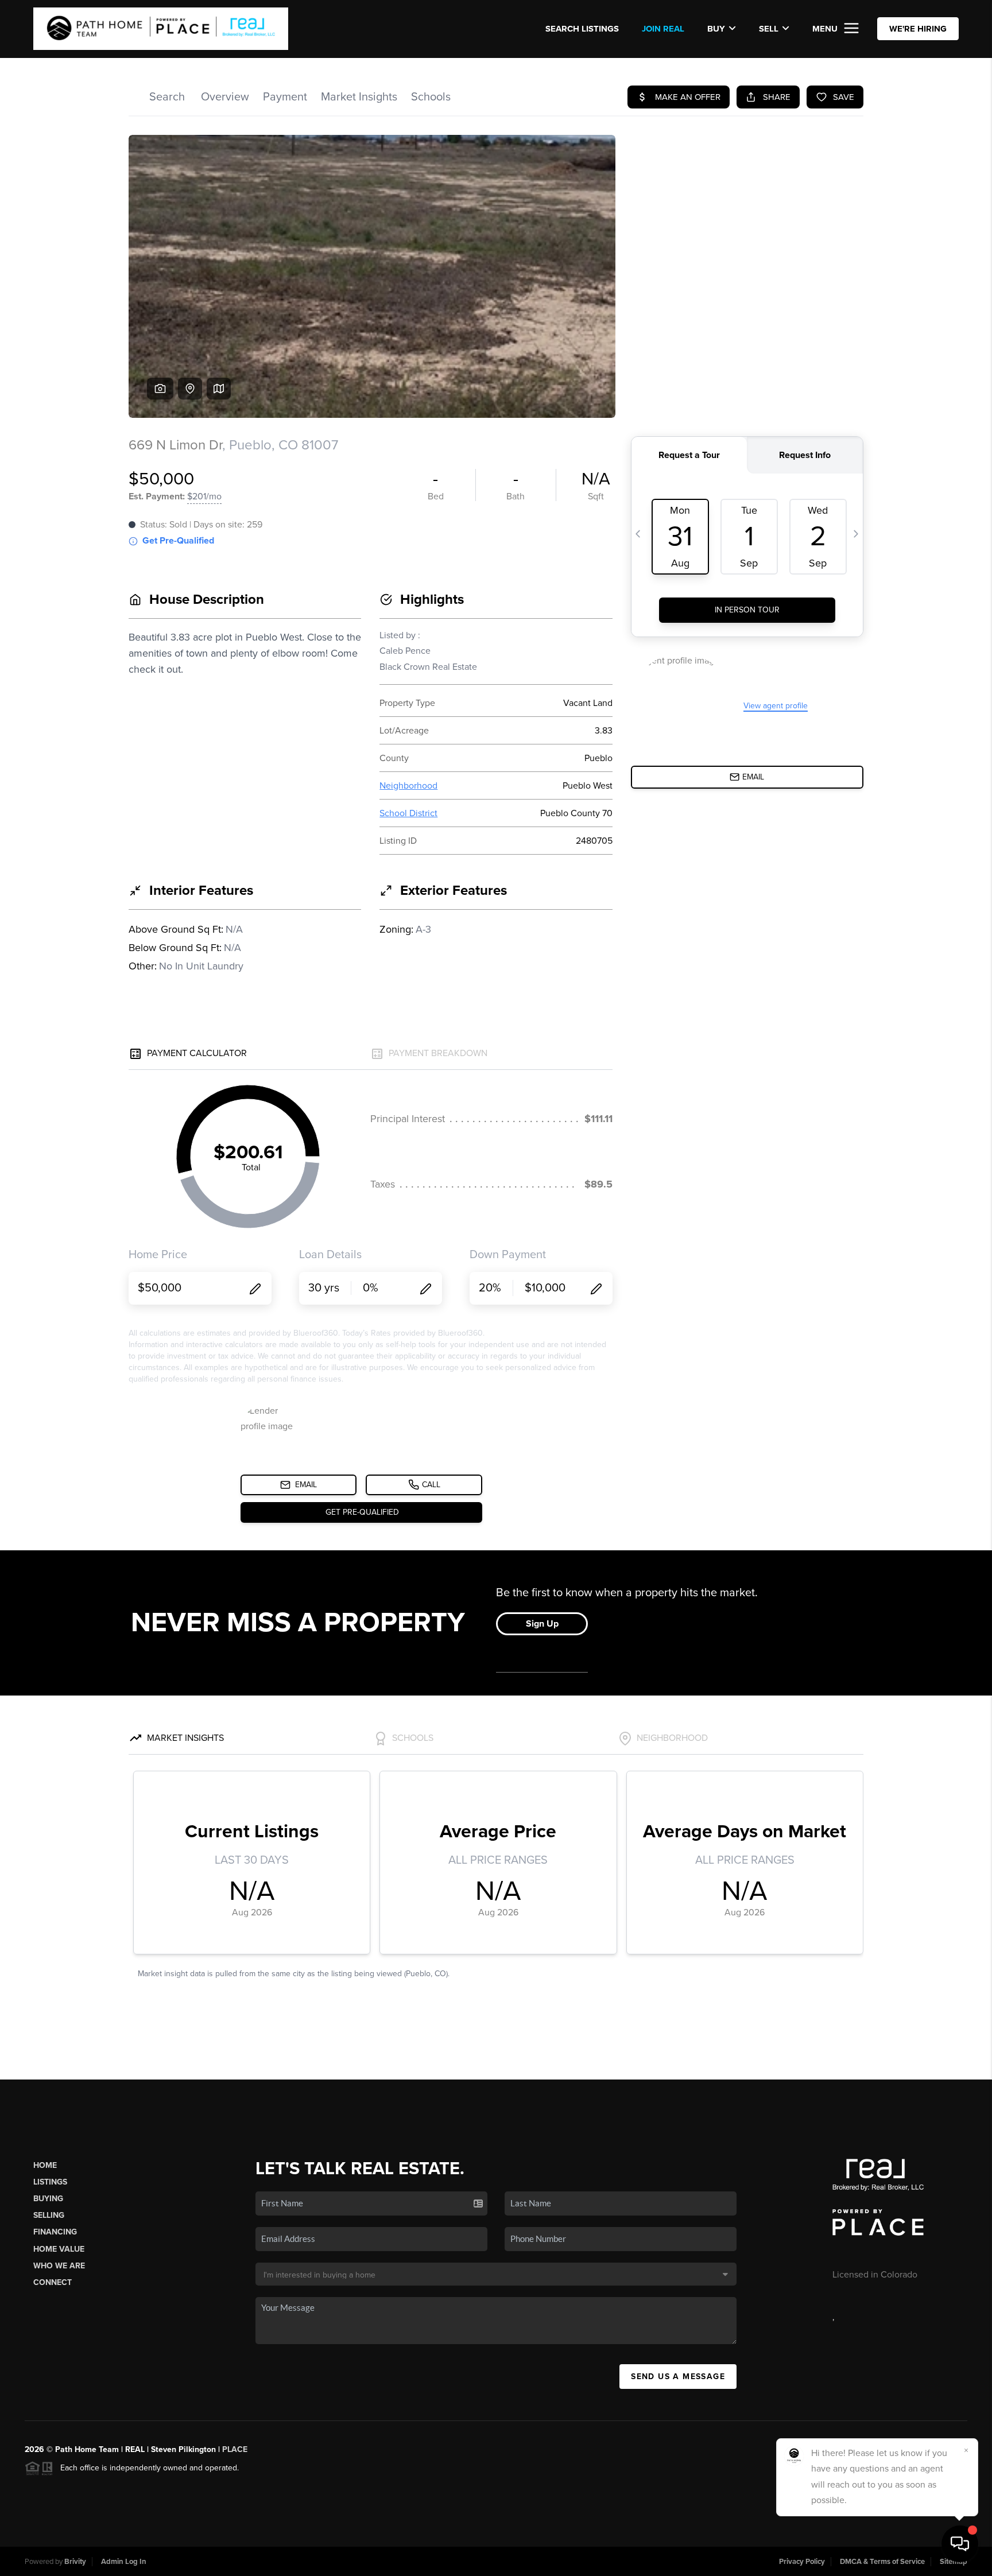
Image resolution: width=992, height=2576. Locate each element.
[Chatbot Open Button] (960, 2544)
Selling (49, 2215)
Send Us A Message (678, 2377)
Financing (55, 2232)
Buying (48, 2199)
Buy (716, 29)
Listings (50, 2182)
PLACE (235, 2449)
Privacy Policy (802, 2562)
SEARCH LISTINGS (582, 29)
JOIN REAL (663, 29)
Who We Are (59, 2266)
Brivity (75, 2562)
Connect (53, 2282)
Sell (769, 29)
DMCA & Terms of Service (882, 2562)
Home (45, 2165)
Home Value (59, 2249)
